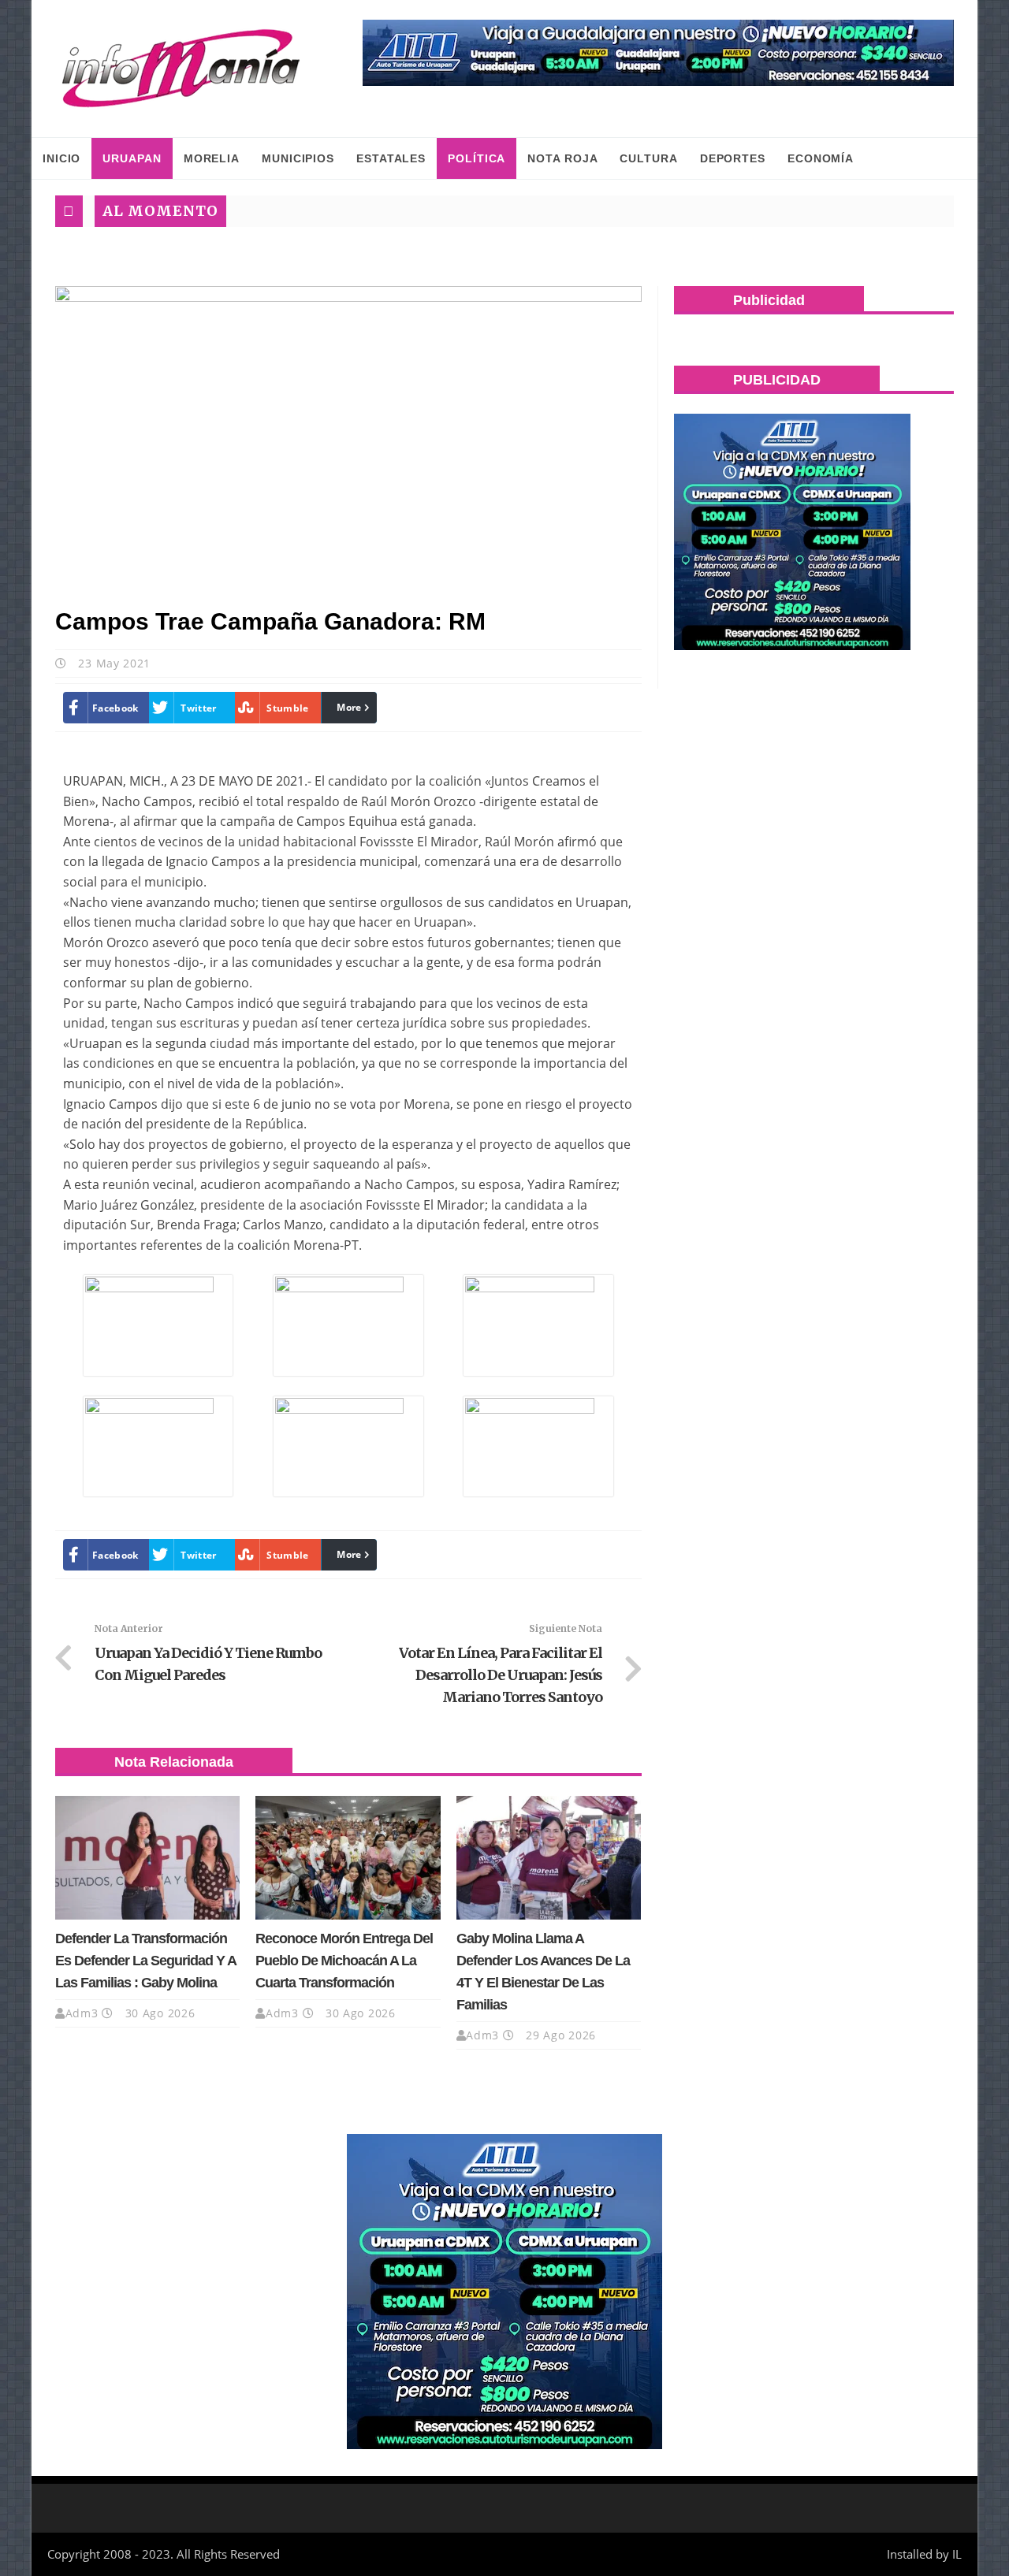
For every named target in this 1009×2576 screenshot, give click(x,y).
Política (477, 158)
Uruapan (132, 158)
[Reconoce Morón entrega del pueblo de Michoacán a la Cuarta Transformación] (348, 1857)
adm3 (82, 2013)
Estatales (391, 158)
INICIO (61, 158)
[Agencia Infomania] (181, 69)
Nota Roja (562, 158)
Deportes (733, 158)
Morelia (212, 158)
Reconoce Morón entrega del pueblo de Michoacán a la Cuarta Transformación (344, 1961)
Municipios (298, 158)
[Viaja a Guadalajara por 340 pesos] (658, 53)
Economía (821, 158)
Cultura (648, 158)
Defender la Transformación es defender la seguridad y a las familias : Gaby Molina (145, 1961)
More (349, 707)
